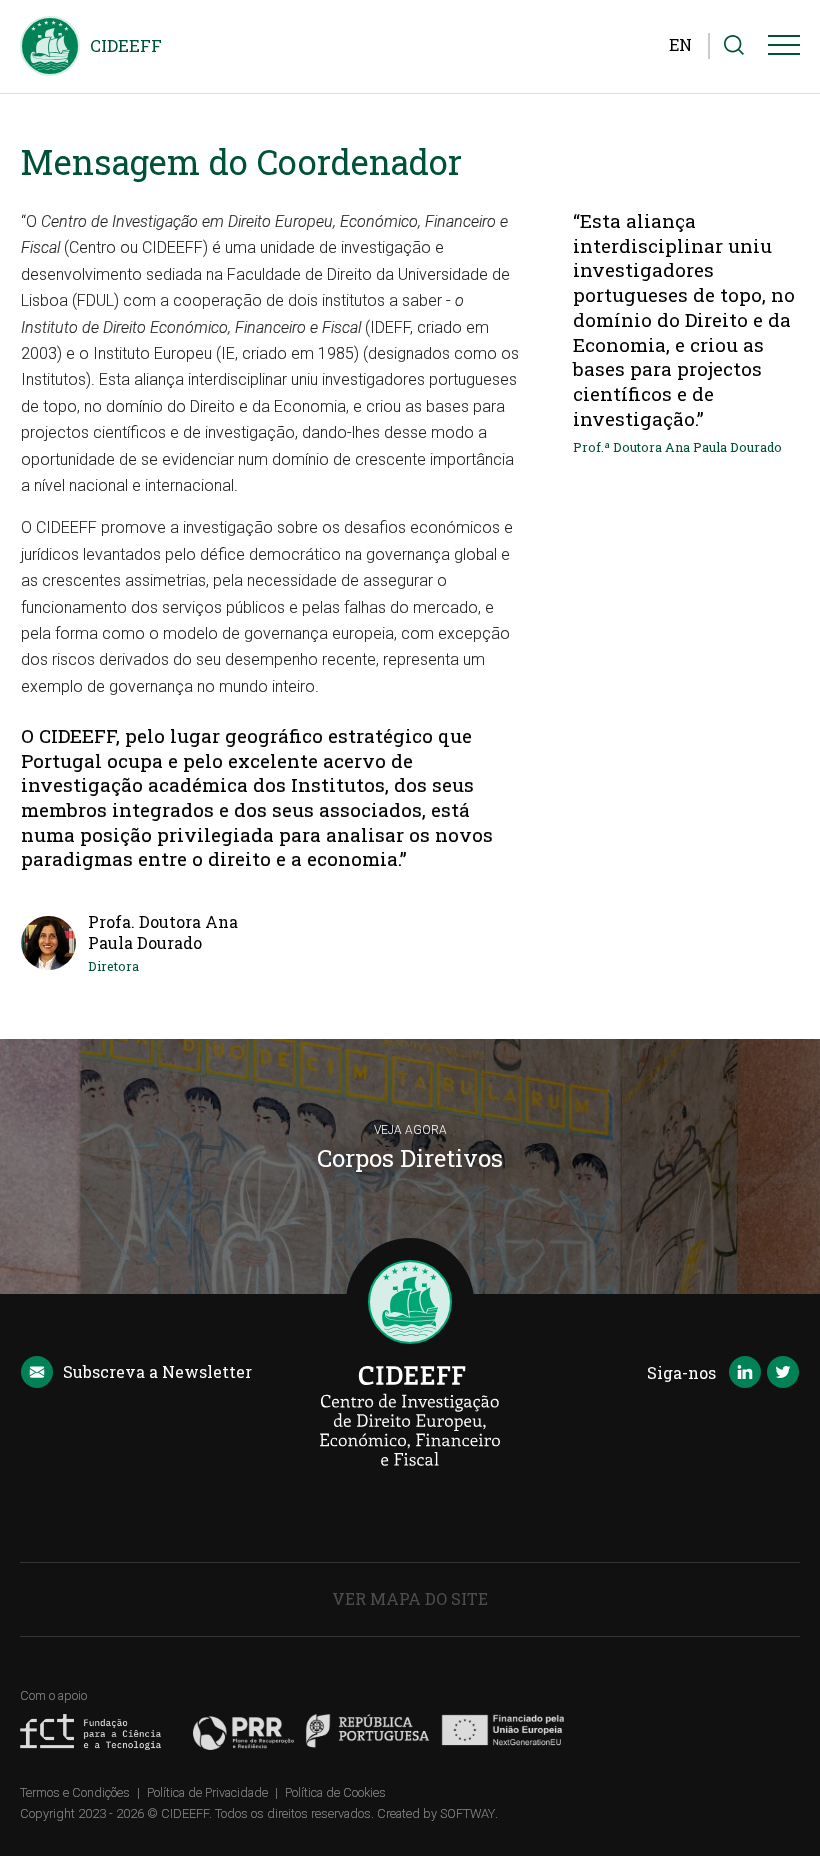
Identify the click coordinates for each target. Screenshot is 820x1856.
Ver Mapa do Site (410, 1598)
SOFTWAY (467, 1813)
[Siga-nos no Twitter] (783, 1374)
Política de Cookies (335, 1792)
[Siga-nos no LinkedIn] (745, 1374)
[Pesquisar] (734, 46)
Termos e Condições (75, 1792)
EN (680, 44)
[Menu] (784, 49)
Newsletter (157, 1372)
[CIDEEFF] (50, 46)
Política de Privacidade (207, 1792)
